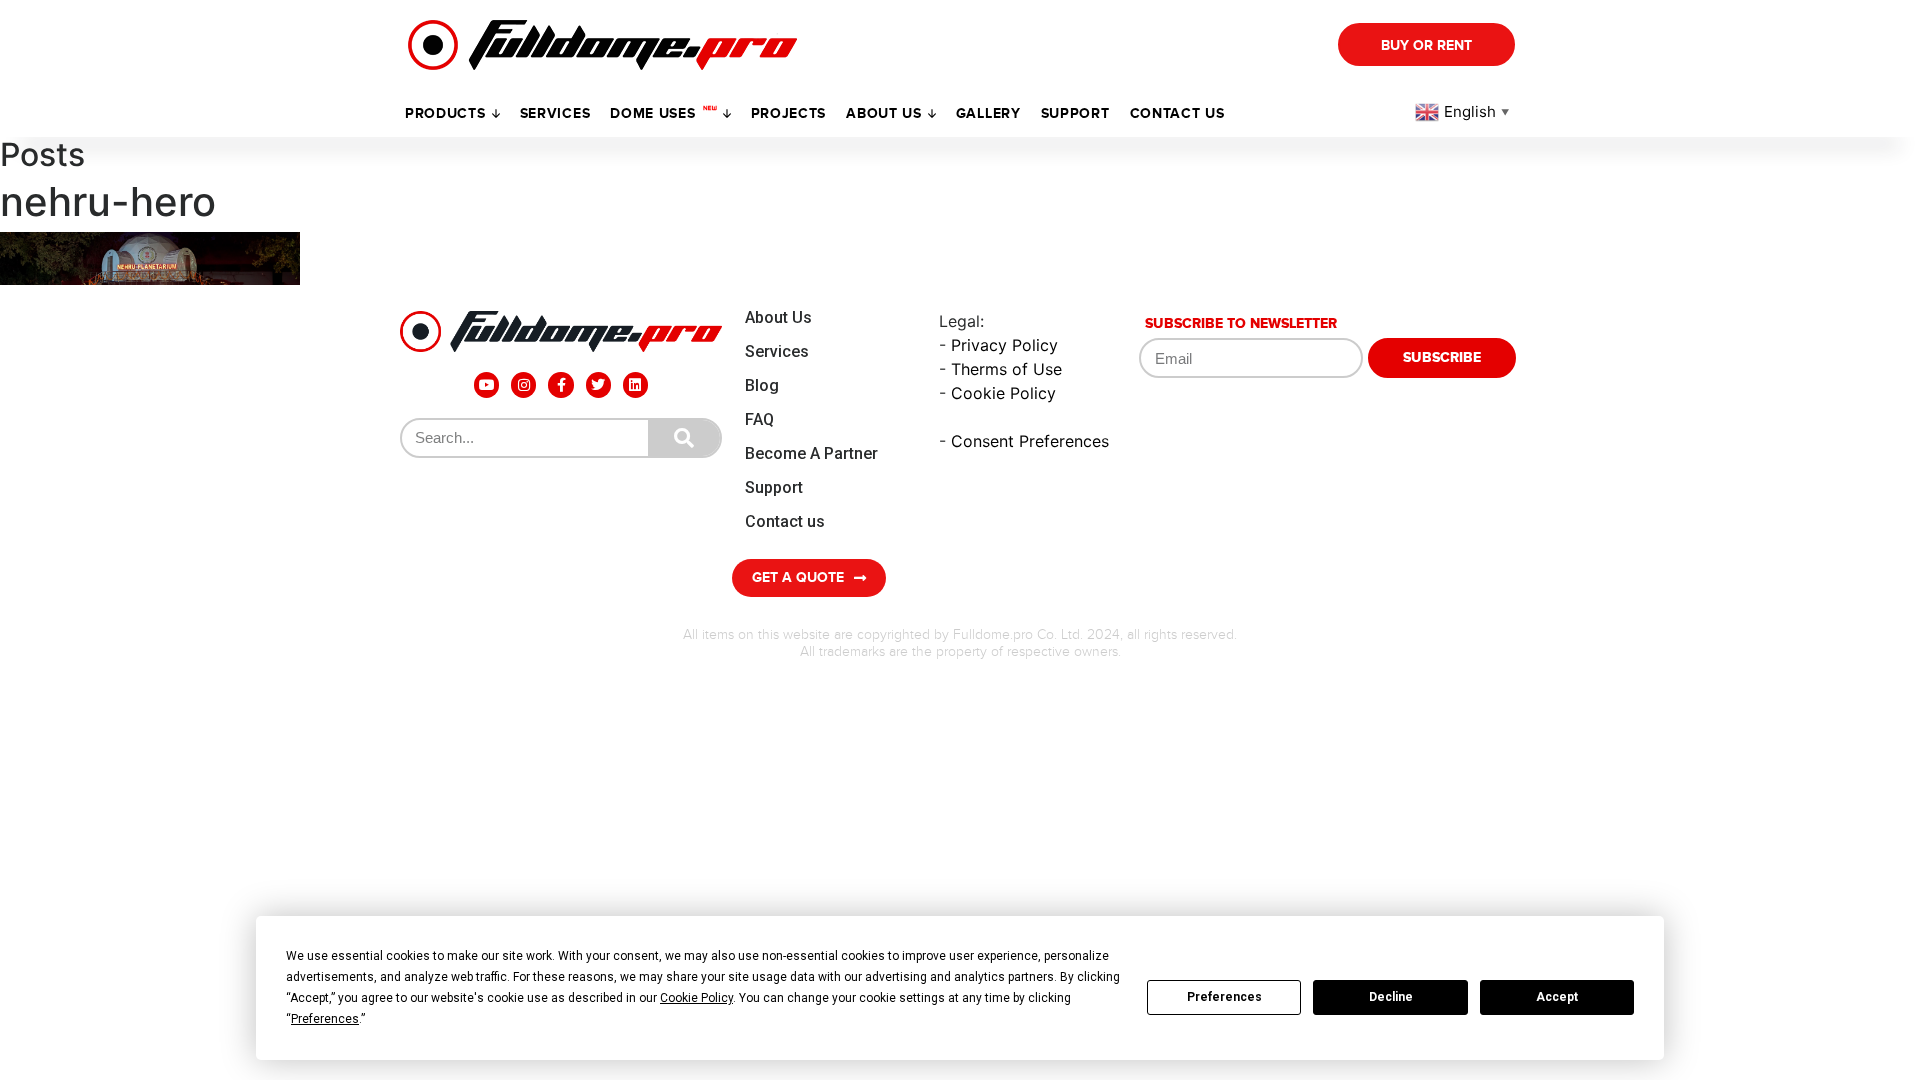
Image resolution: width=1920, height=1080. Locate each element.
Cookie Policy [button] (696, 998)
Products (445, 113)
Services (555, 113)
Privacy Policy (1004, 345)
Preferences (1224, 997)
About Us (778, 317)
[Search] (684, 438)
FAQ (759, 419)
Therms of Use (1006, 369)
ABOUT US (884, 113)
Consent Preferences (1030, 441)
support (1075, 113)
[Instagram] (523, 384)
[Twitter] (598, 384)
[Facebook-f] (560, 384)
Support (774, 487)
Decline (1391, 997)
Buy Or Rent (1426, 45)
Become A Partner (811, 453)
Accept (1557, 997)
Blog (762, 385)
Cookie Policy (1003, 393)
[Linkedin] (635, 384)
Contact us (1177, 113)
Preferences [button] (325, 1019)
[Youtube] (486, 384)
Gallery (988, 113)
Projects (789, 113)
